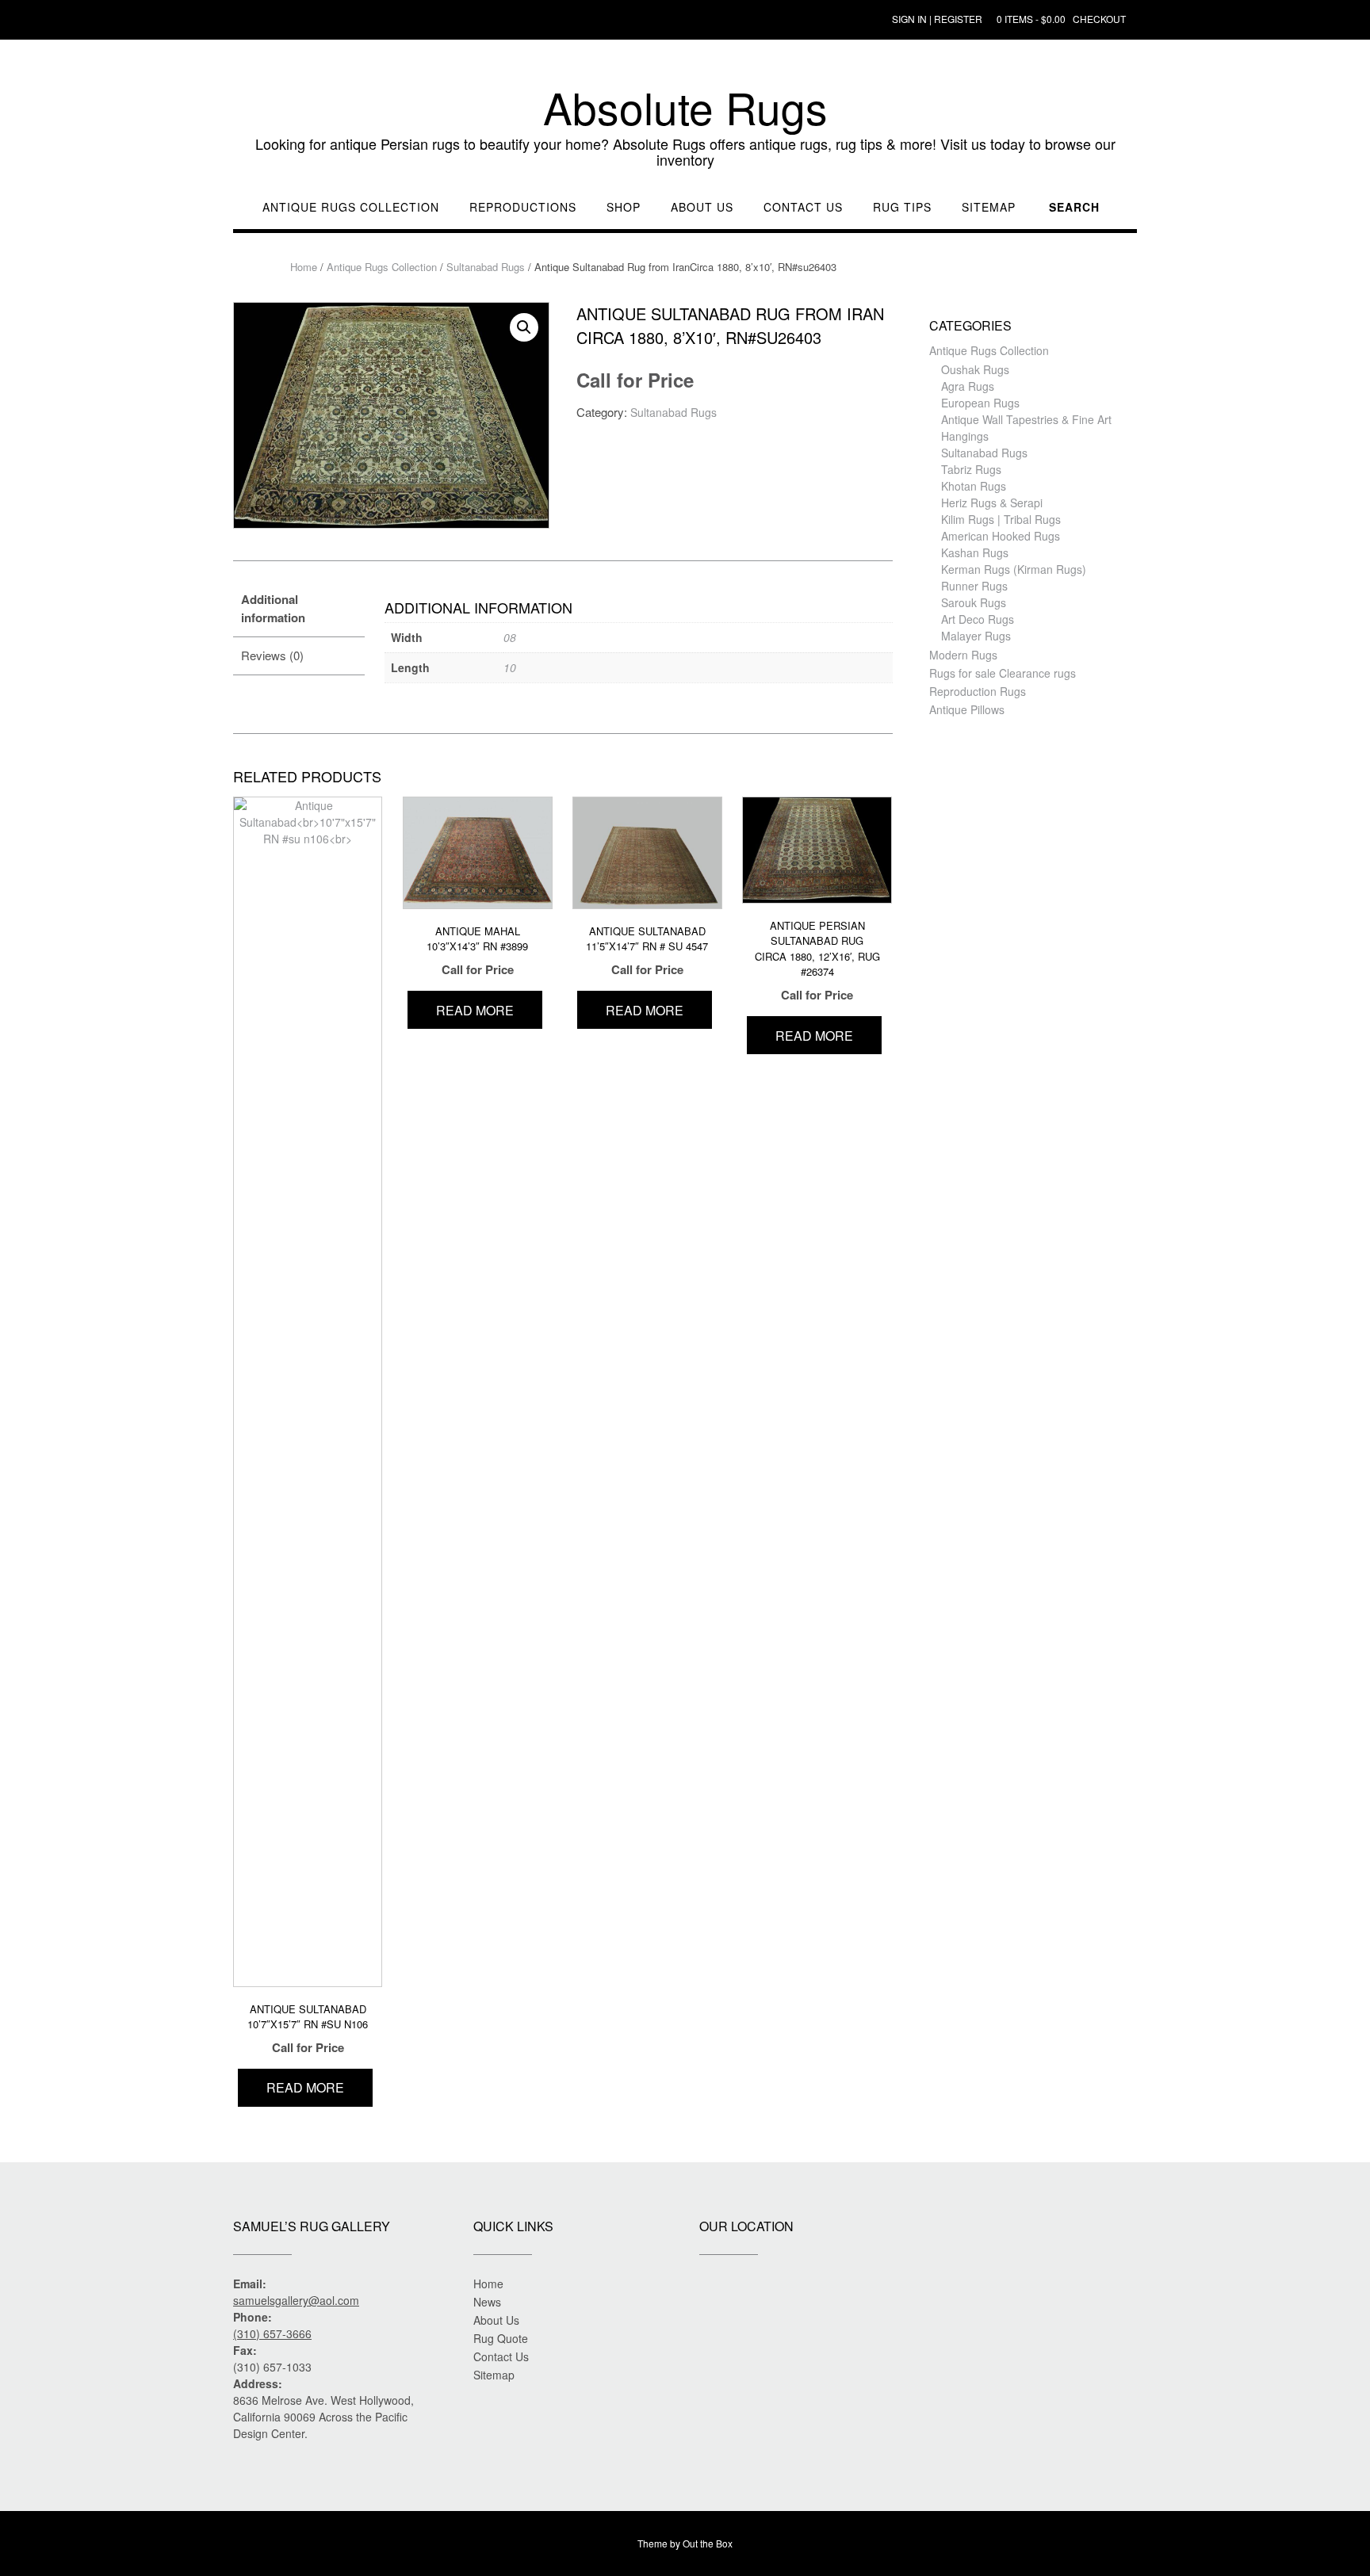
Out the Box (708, 2543)
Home (304, 267)
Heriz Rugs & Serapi (992, 503)
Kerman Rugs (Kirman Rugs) (1014, 569)
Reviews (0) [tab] (272, 655)
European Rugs (980, 403)
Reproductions (523, 207)
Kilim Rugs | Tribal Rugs (1001, 519)
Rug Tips (902, 207)
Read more (305, 2087)
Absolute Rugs (685, 107)
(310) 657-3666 (272, 2333)
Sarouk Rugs (974, 602)
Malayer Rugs (976, 636)
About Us (702, 207)
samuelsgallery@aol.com (296, 2300)
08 (510, 637)
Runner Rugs (974, 586)
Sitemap (989, 207)
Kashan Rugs (975, 552)
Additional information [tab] (273, 608)
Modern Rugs (963, 655)
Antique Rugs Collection (351, 207)
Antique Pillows (967, 709)
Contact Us (803, 207)
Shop (624, 207)
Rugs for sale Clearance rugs (1003, 673)
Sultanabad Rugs (486, 267)
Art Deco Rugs (978, 619)
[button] (524, 327)
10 (510, 667)
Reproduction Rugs (978, 691)
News (487, 2302)
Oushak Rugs (975, 369)
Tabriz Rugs (971, 469)
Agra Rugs (968, 386)
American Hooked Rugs (1001, 536)
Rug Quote (501, 2338)
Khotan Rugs (974, 486)
